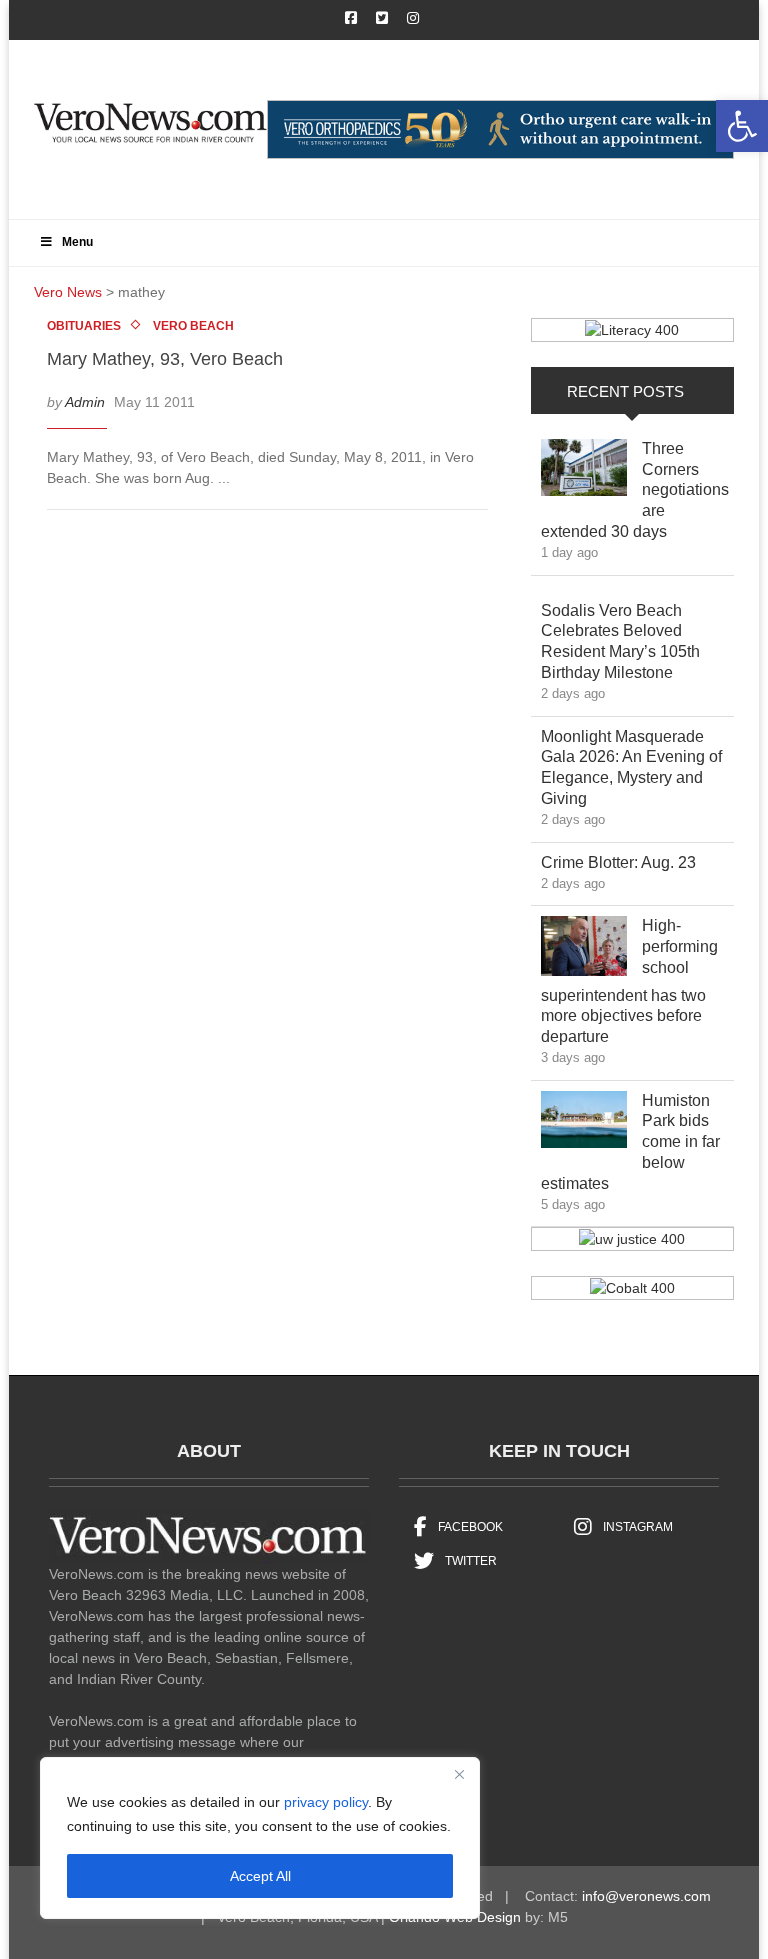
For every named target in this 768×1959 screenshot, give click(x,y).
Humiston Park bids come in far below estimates (630, 1142)
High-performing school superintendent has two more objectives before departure (629, 981)
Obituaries (84, 326)
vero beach (193, 326)
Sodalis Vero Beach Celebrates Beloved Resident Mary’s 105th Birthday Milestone (621, 641)
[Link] (584, 472)
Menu (77, 242)
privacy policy (326, 1802)
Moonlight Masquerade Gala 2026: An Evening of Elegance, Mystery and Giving (631, 767)
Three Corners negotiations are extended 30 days (635, 490)
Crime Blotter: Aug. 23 (633, 862)
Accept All (260, 1876)
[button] (742, 126)
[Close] (459, 1774)
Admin (85, 402)
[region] (260, 1838)
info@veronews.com (646, 1896)
